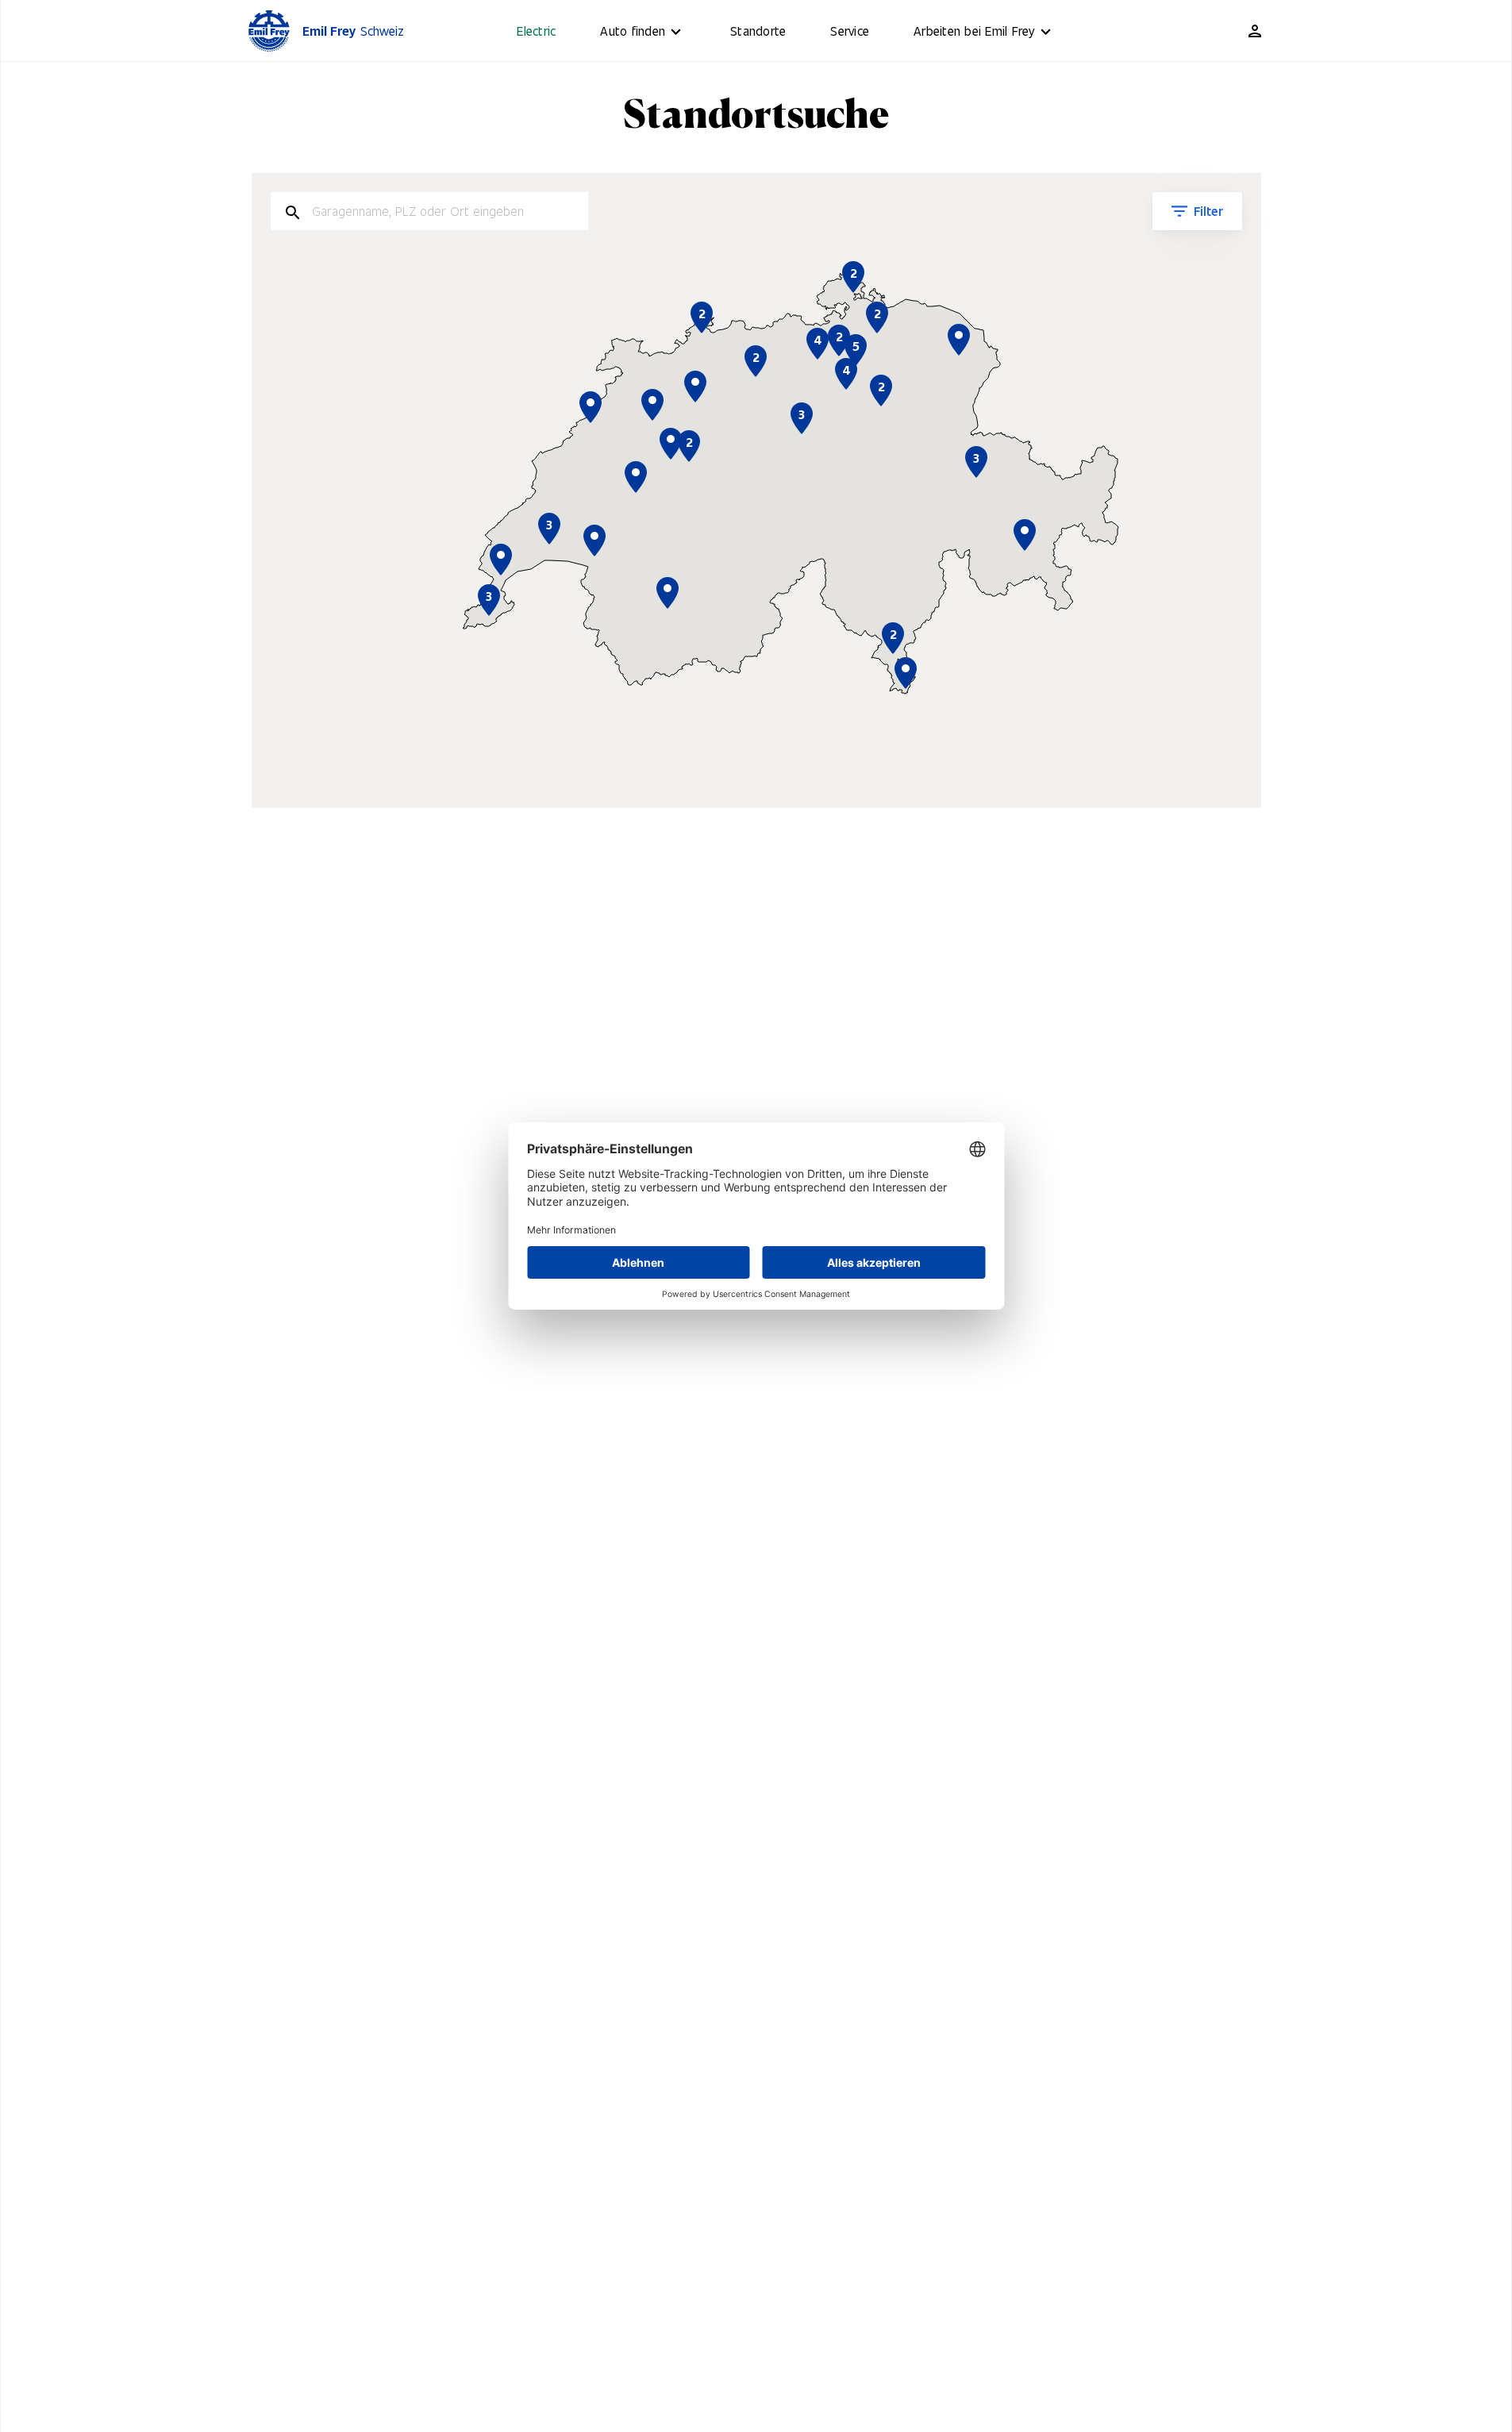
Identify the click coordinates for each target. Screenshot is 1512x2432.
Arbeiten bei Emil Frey (974, 31)
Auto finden (633, 31)
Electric (536, 31)
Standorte (758, 31)
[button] (906, 673)
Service (850, 31)
